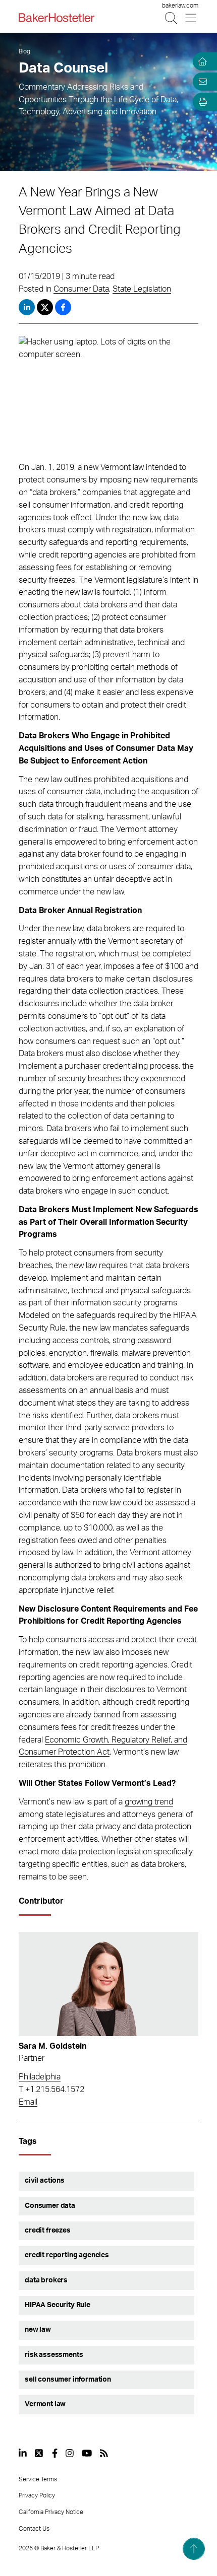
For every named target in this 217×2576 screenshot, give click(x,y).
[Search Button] (172, 18)
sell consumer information (68, 2380)
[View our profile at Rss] (104, 2453)
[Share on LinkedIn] (27, 307)
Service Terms (38, 2479)
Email (28, 2102)
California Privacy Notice (51, 2512)
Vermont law (45, 2404)
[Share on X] (46, 307)
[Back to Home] (57, 18)
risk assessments (54, 2355)
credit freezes (48, 2231)
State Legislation (142, 289)
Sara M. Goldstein (52, 2046)
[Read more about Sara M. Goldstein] (108, 1984)
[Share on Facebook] (63, 307)
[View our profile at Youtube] (87, 2453)
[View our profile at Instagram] (70, 2453)
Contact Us (34, 2529)
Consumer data (50, 2206)
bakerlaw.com (180, 6)
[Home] (201, 61)
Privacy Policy (37, 2495)
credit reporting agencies (67, 2255)
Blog (24, 51)
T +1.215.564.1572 (51, 2090)
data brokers (46, 2280)
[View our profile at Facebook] (55, 2453)
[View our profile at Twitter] (39, 2453)
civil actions (45, 2181)
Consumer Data (81, 289)
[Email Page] (201, 82)
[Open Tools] (201, 102)
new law (38, 2330)
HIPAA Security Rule (58, 2305)
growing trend (149, 1802)
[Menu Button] (192, 18)
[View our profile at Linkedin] (23, 2453)
